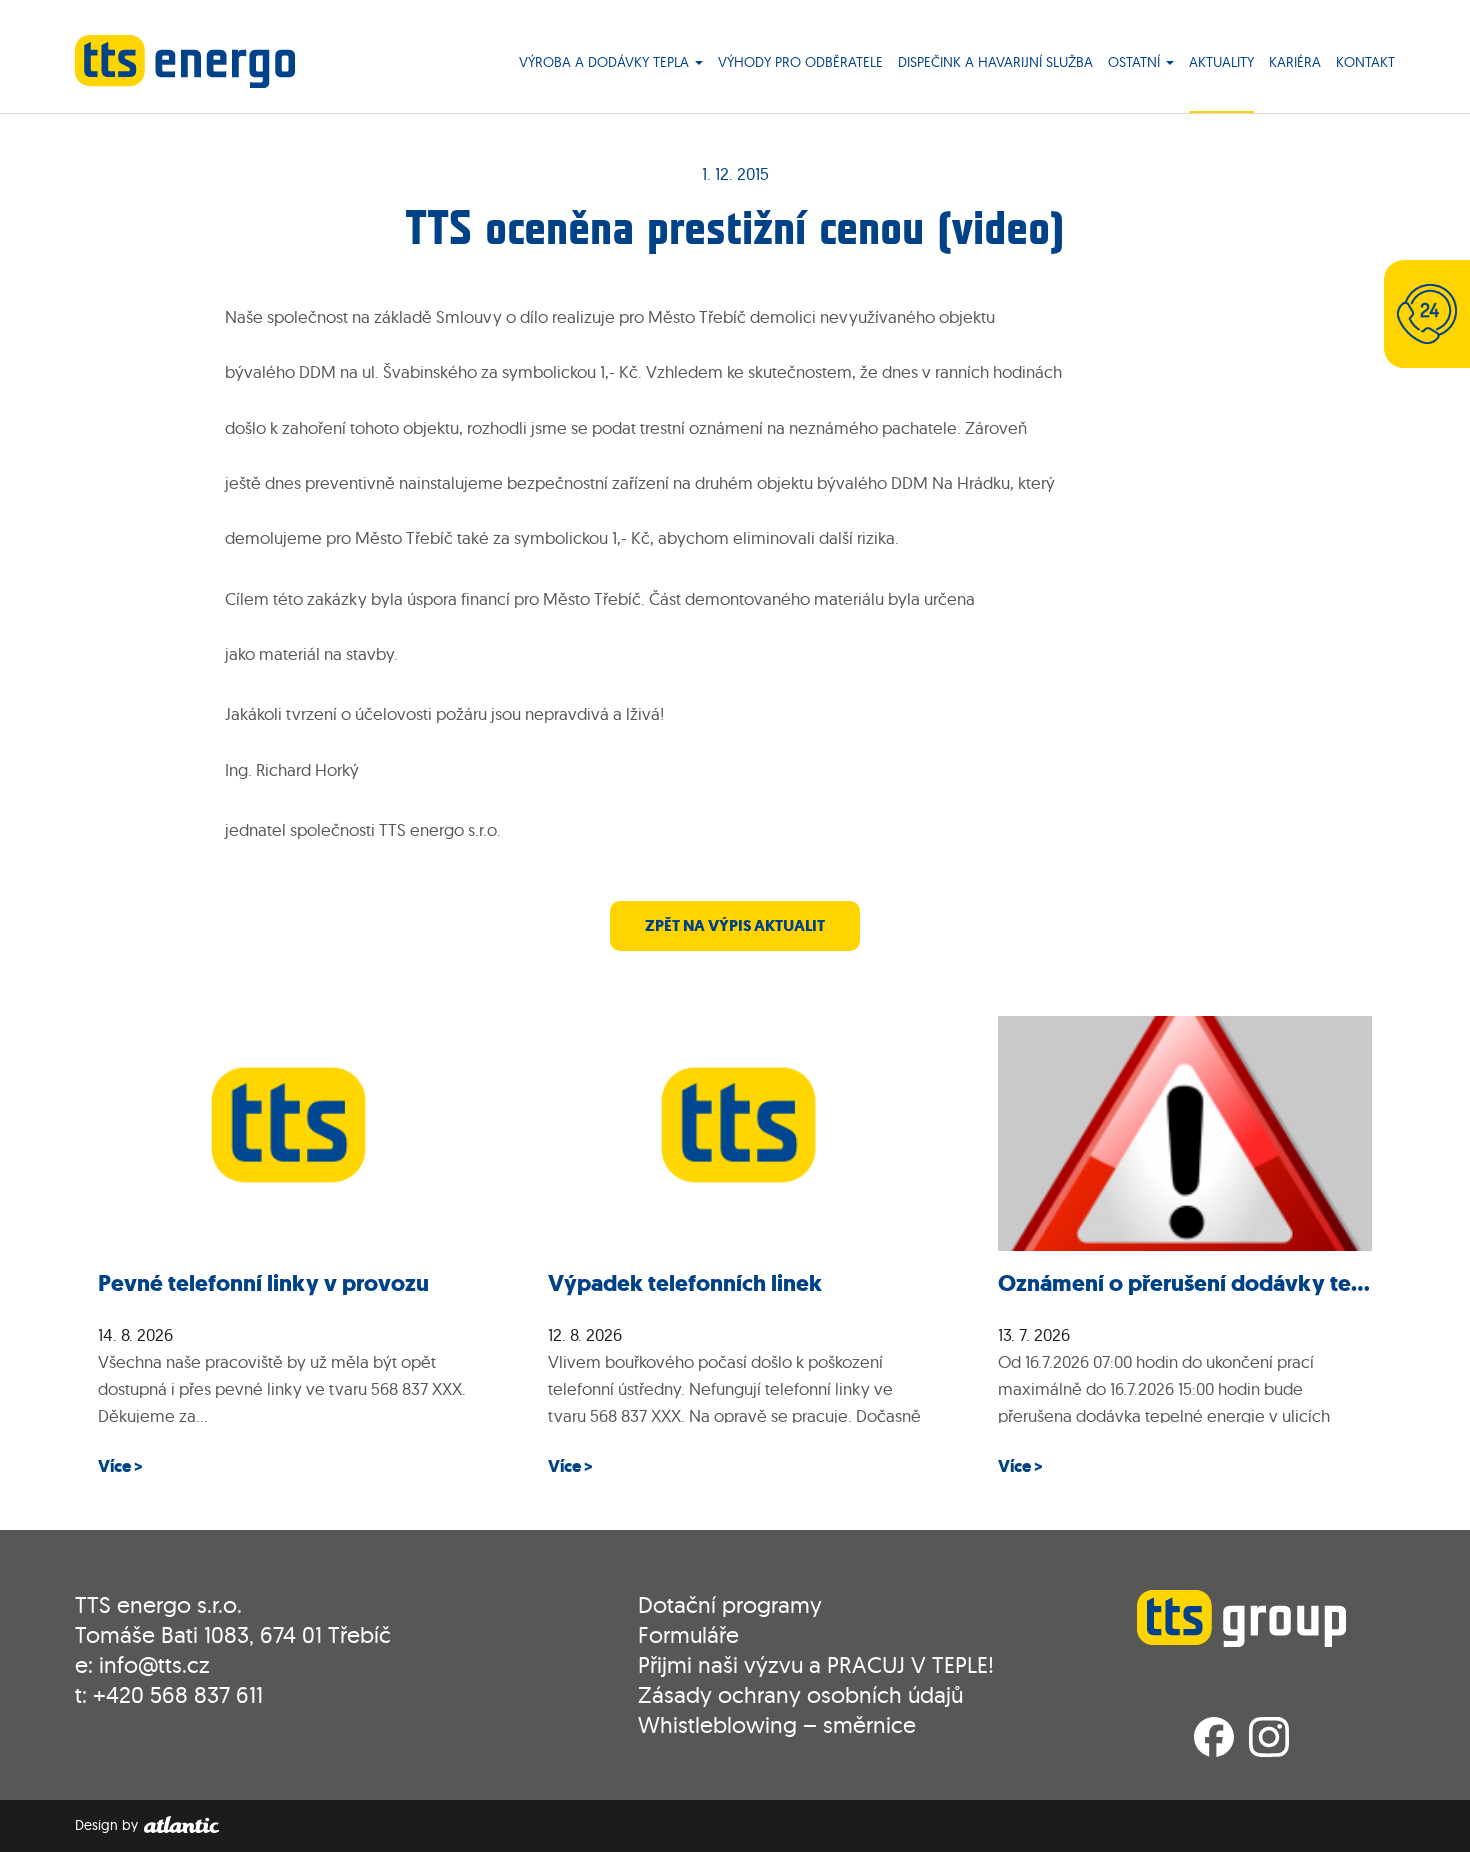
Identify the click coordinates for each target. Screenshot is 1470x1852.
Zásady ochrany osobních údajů (800, 1694)
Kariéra (1295, 63)
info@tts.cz (154, 1664)
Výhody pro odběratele (800, 63)
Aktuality (1221, 63)
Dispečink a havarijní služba (995, 63)
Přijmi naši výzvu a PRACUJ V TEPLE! (816, 1664)
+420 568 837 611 (178, 1694)
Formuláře (688, 1634)
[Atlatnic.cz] (180, 1825)
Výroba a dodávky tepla (606, 63)
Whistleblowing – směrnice (777, 1724)
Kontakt (1365, 63)
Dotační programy (730, 1604)
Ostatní (1136, 63)
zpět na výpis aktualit (735, 925)
